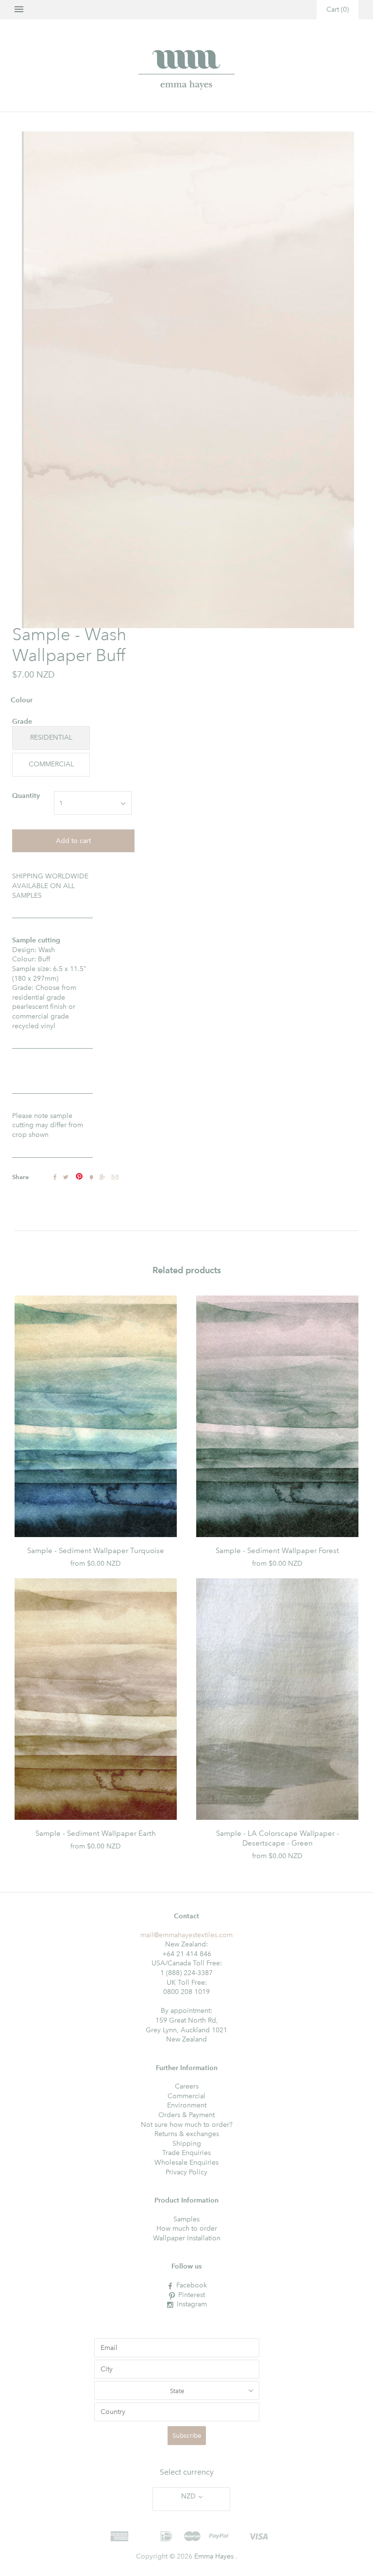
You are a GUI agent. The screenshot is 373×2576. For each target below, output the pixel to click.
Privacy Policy (186, 2172)
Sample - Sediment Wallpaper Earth (96, 1833)
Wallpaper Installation (187, 2238)
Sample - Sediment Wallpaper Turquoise (96, 1551)
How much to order (187, 2228)
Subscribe (187, 2436)
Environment (187, 2105)
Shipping (187, 2144)
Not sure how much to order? (187, 2125)
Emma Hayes (214, 2556)
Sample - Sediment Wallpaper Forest (277, 1551)
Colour (22, 700)
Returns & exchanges (187, 2134)
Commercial (186, 2096)
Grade (22, 721)
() (338, 9)
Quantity (26, 796)
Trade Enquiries (186, 2153)
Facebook (192, 2285)
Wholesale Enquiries (186, 2163)
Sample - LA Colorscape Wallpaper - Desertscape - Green (278, 1838)
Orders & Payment (186, 2115)
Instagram (192, 2304)
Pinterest (192, 2295)
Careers (187, 2086)
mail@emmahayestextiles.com (186, 1935)
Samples (186, 2219)
